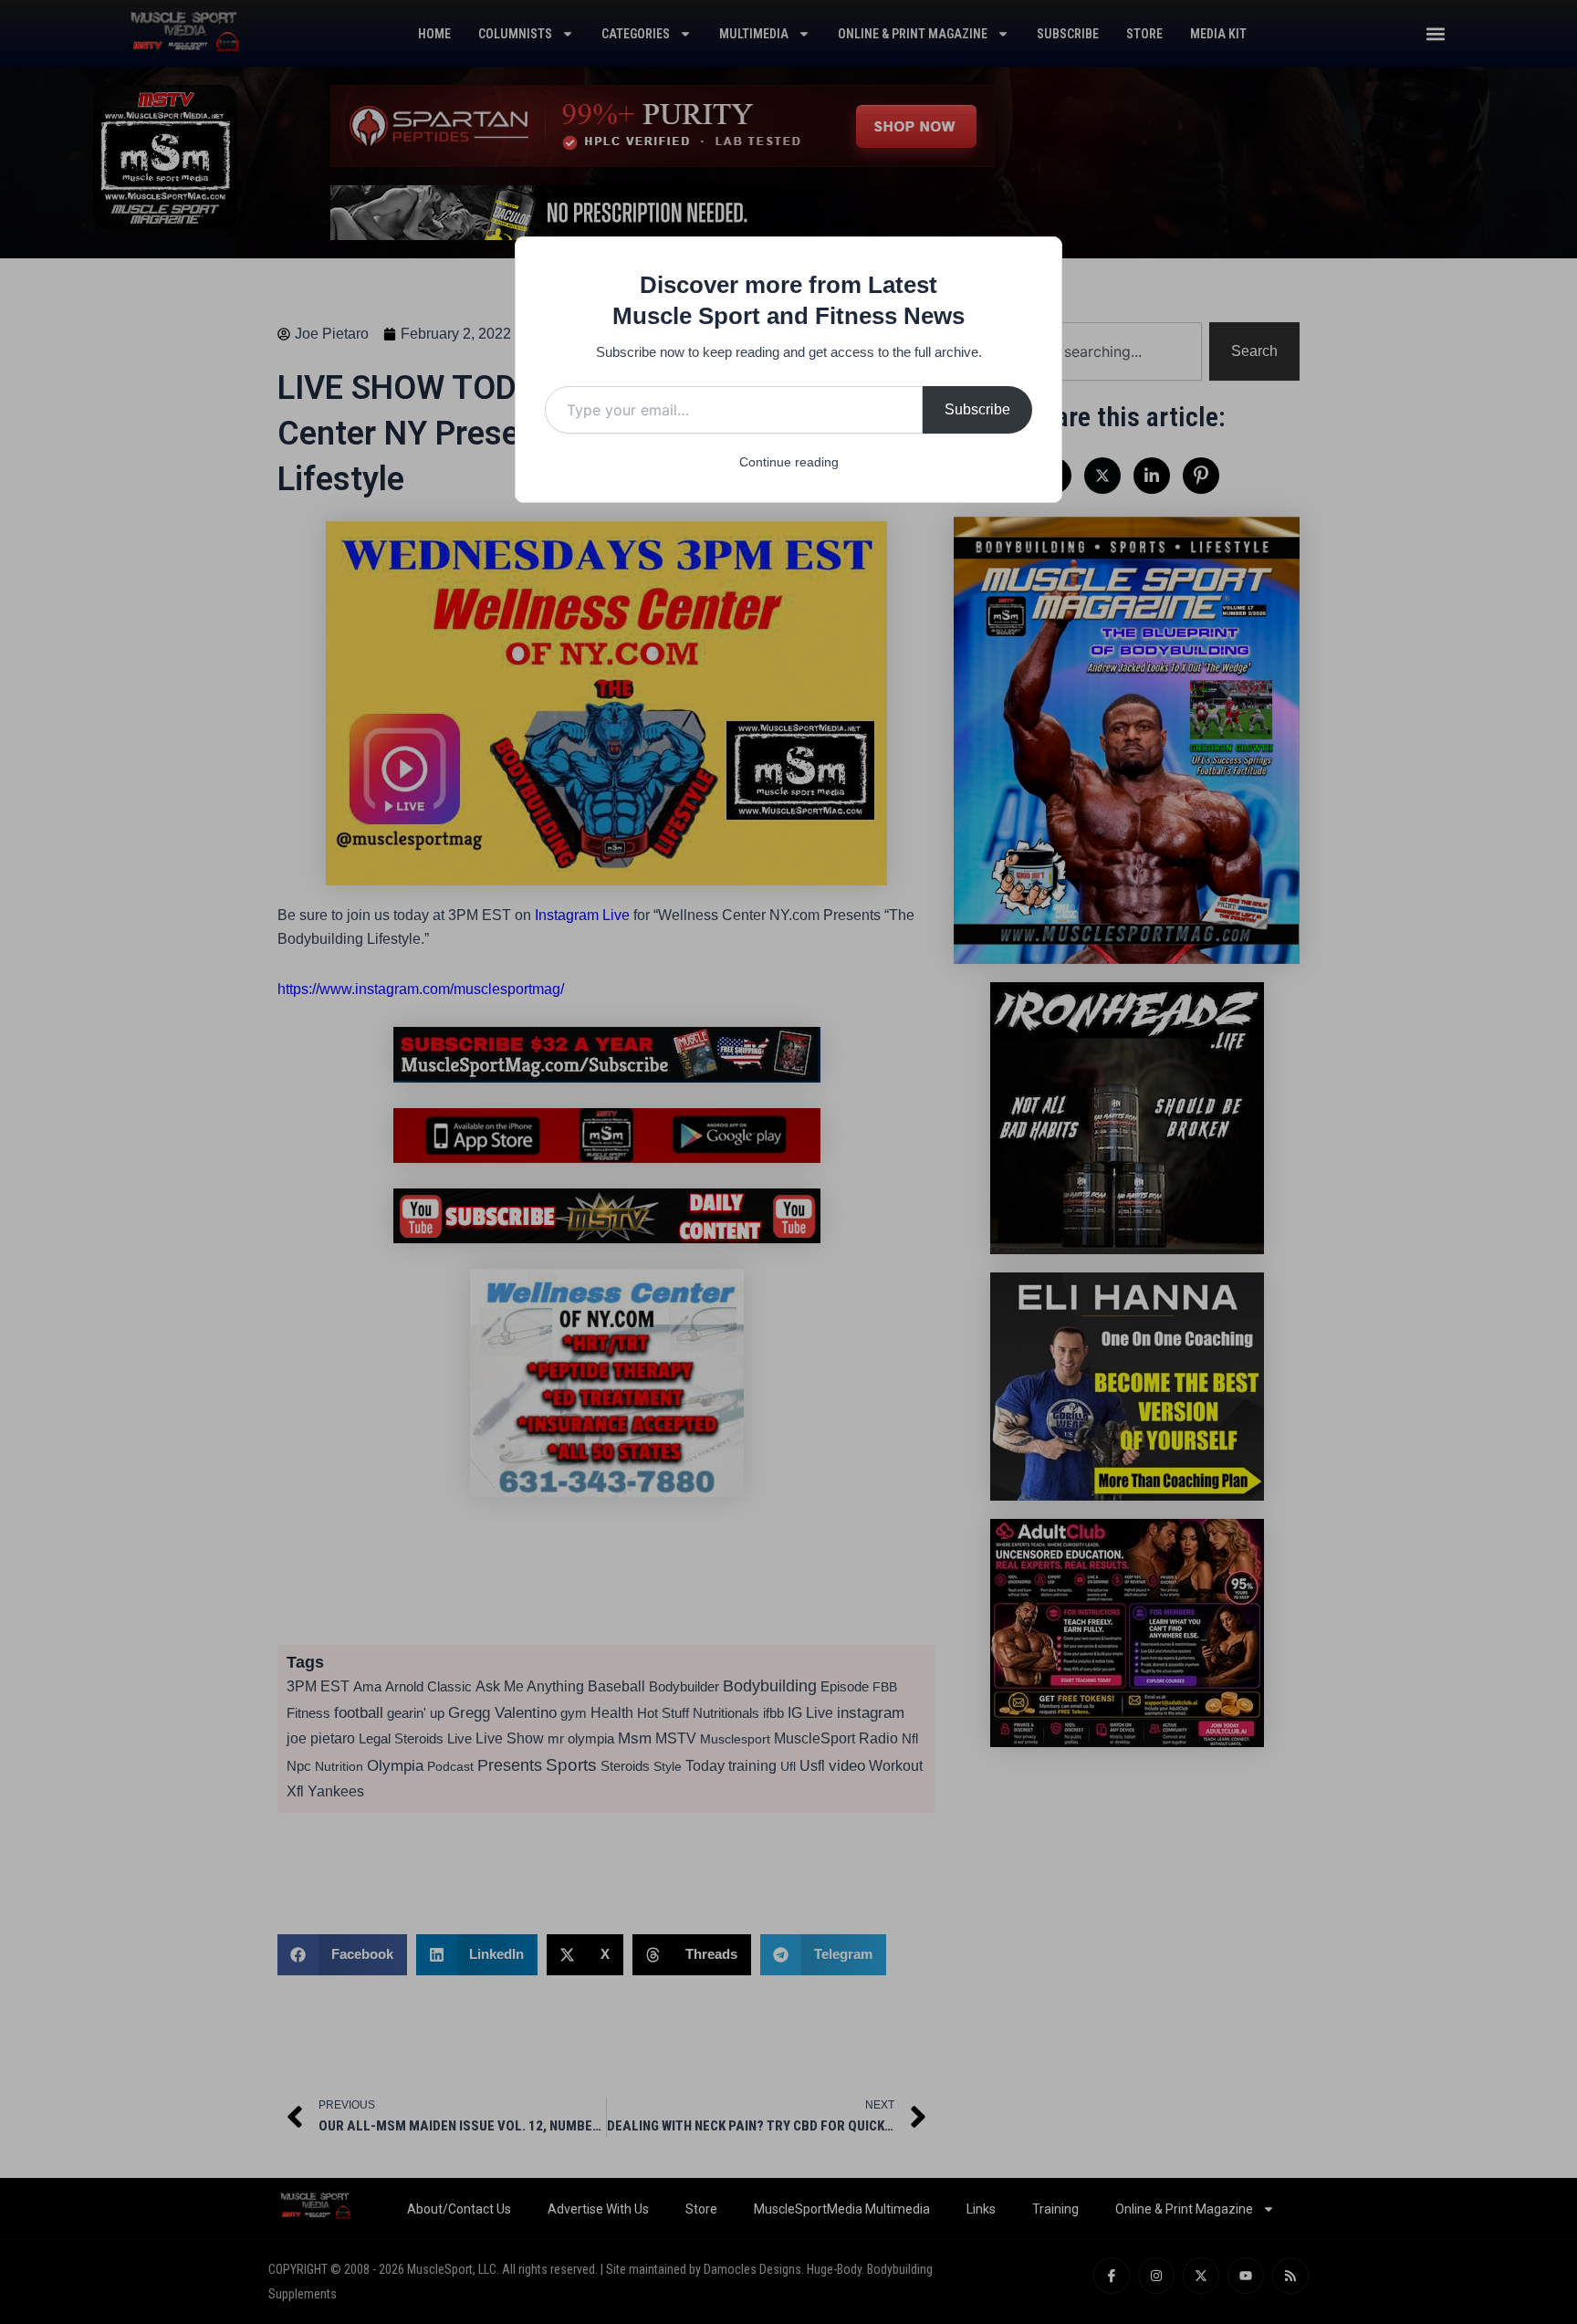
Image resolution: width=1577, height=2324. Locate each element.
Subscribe (977, 409)
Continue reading (789, 462)
